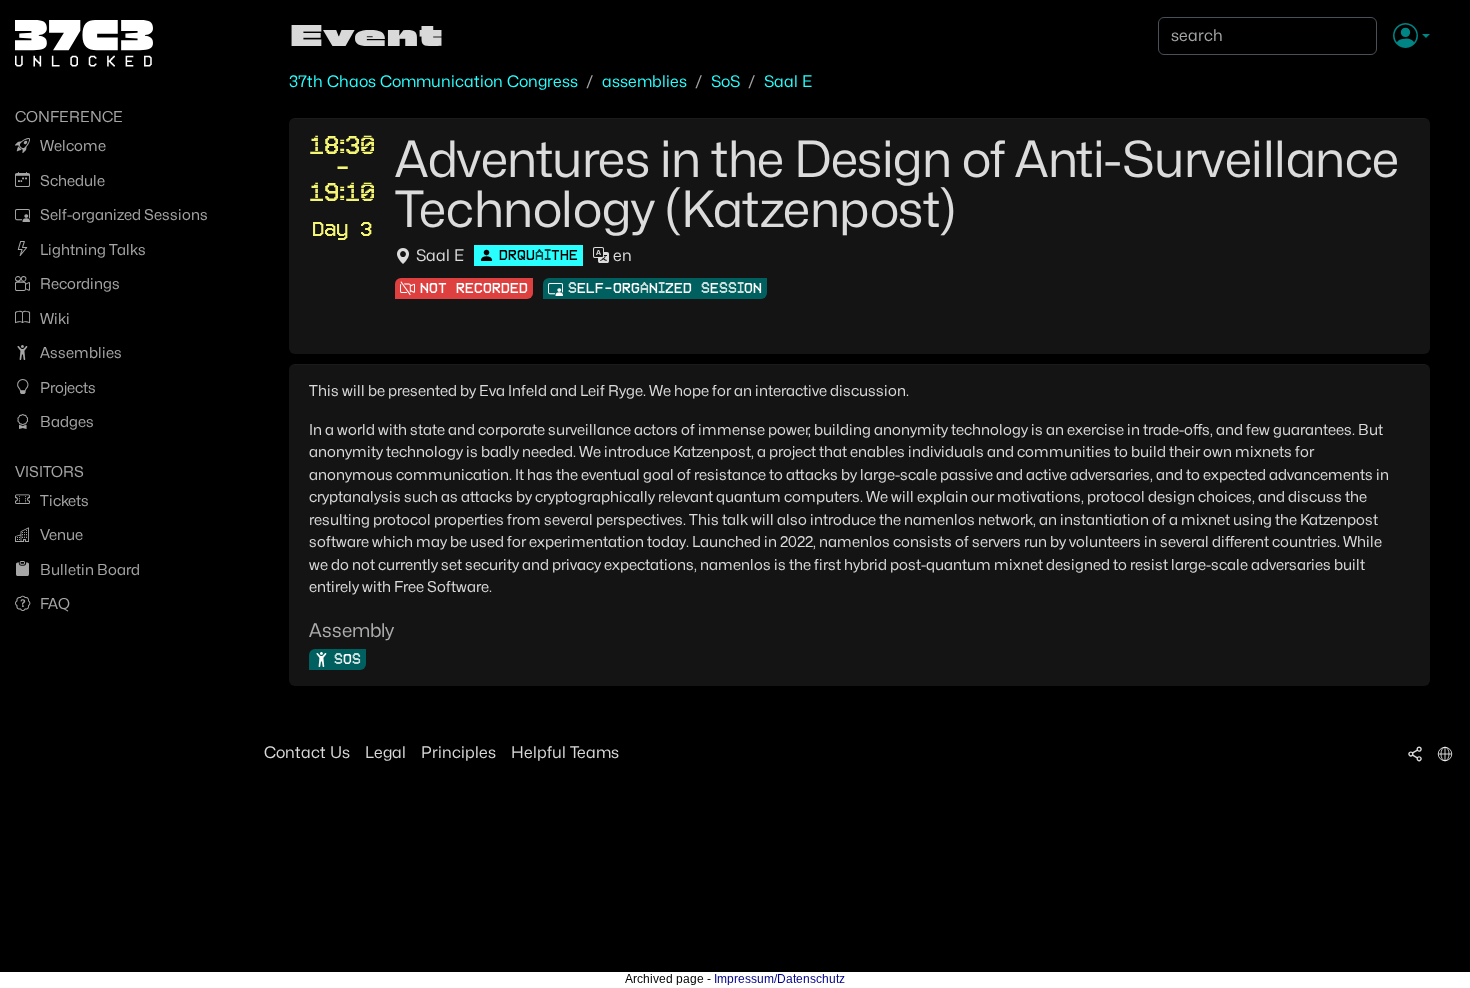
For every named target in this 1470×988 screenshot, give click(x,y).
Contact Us (307, 752)
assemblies (644, 81)
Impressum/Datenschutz (779, 979)
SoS (725, 81)
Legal (385, 752)
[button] (1411, 37)
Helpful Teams (565, 752)
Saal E (788, 81)
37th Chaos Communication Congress (433, 81)
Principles (458, 752)
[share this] (1415, 753)
